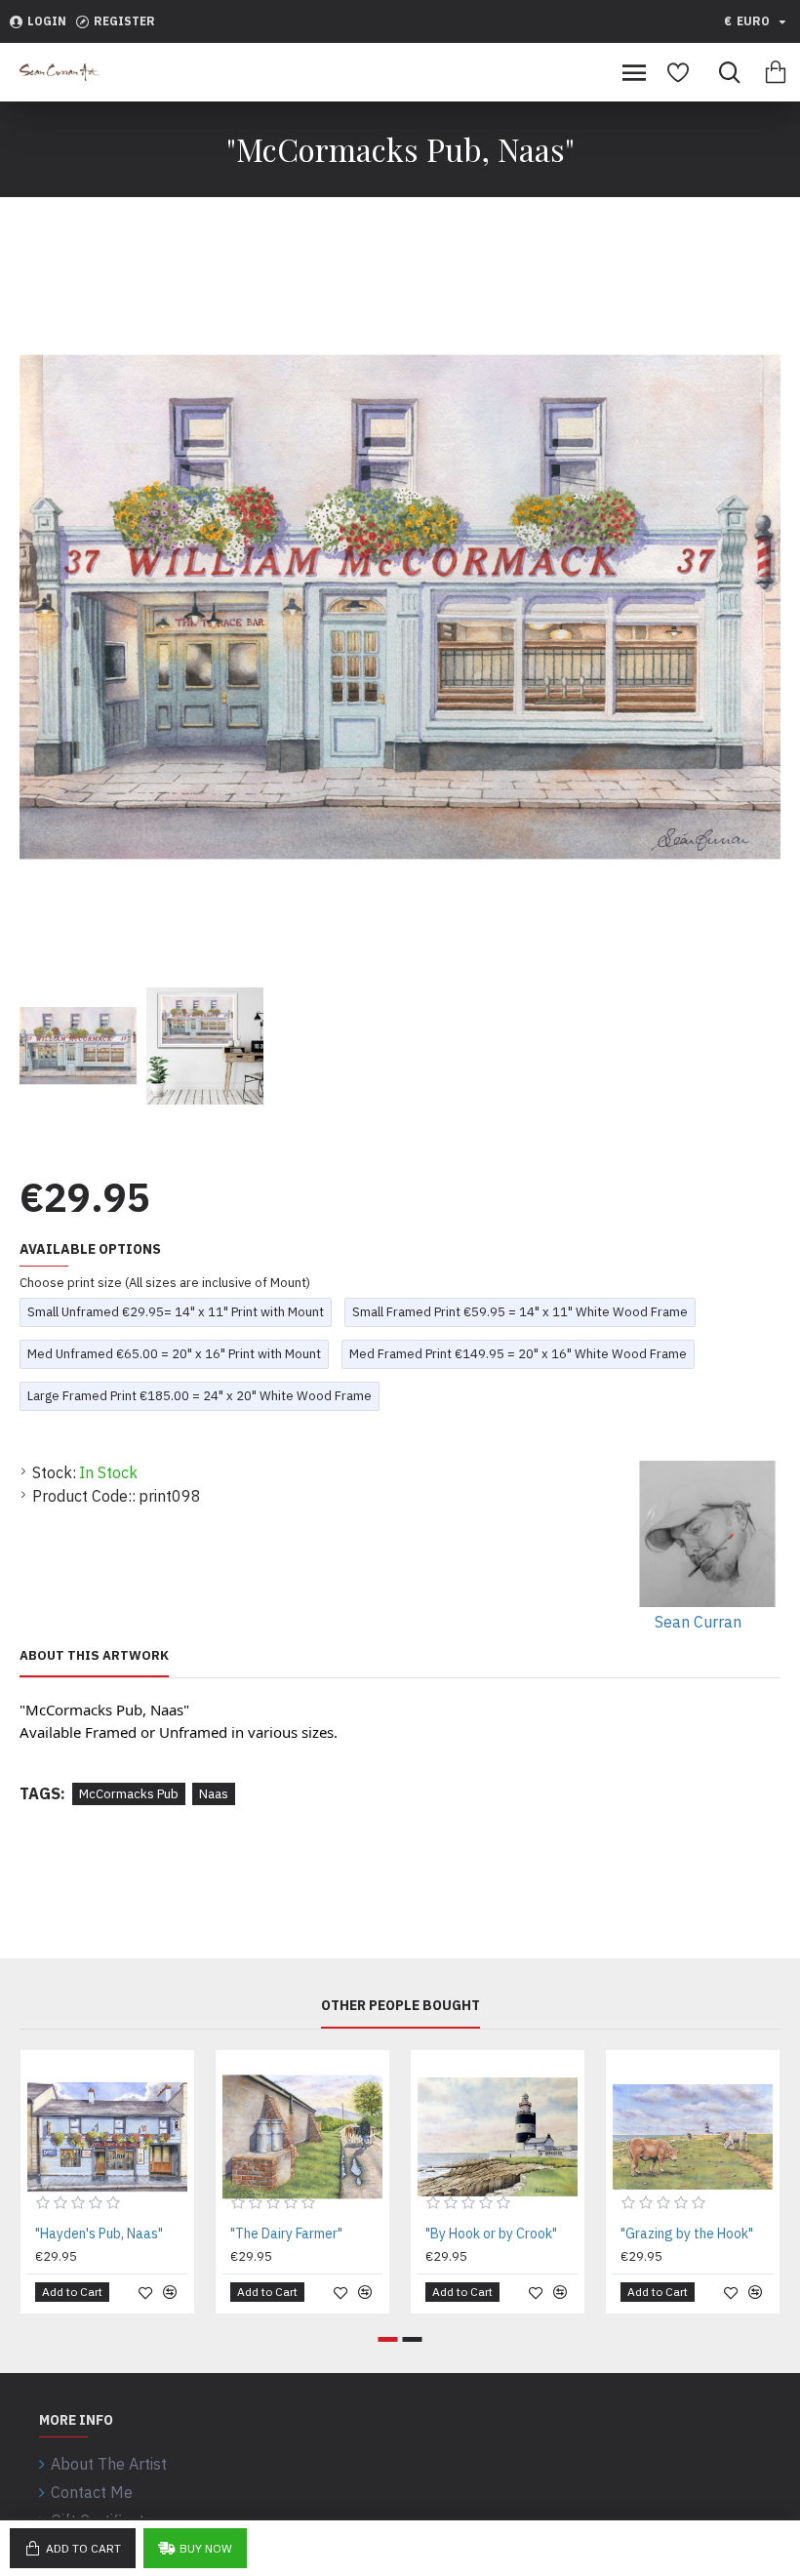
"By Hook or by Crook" (491, 2234)
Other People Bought (400, 2006)
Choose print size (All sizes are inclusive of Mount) (165, 1283)
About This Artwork (94, 1656)
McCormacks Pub (129, 1794)
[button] (388, 2339)
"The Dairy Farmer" (286, 2234)
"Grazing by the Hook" (687, 2234)
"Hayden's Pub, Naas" (99, 2234)
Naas (214, 1794)
